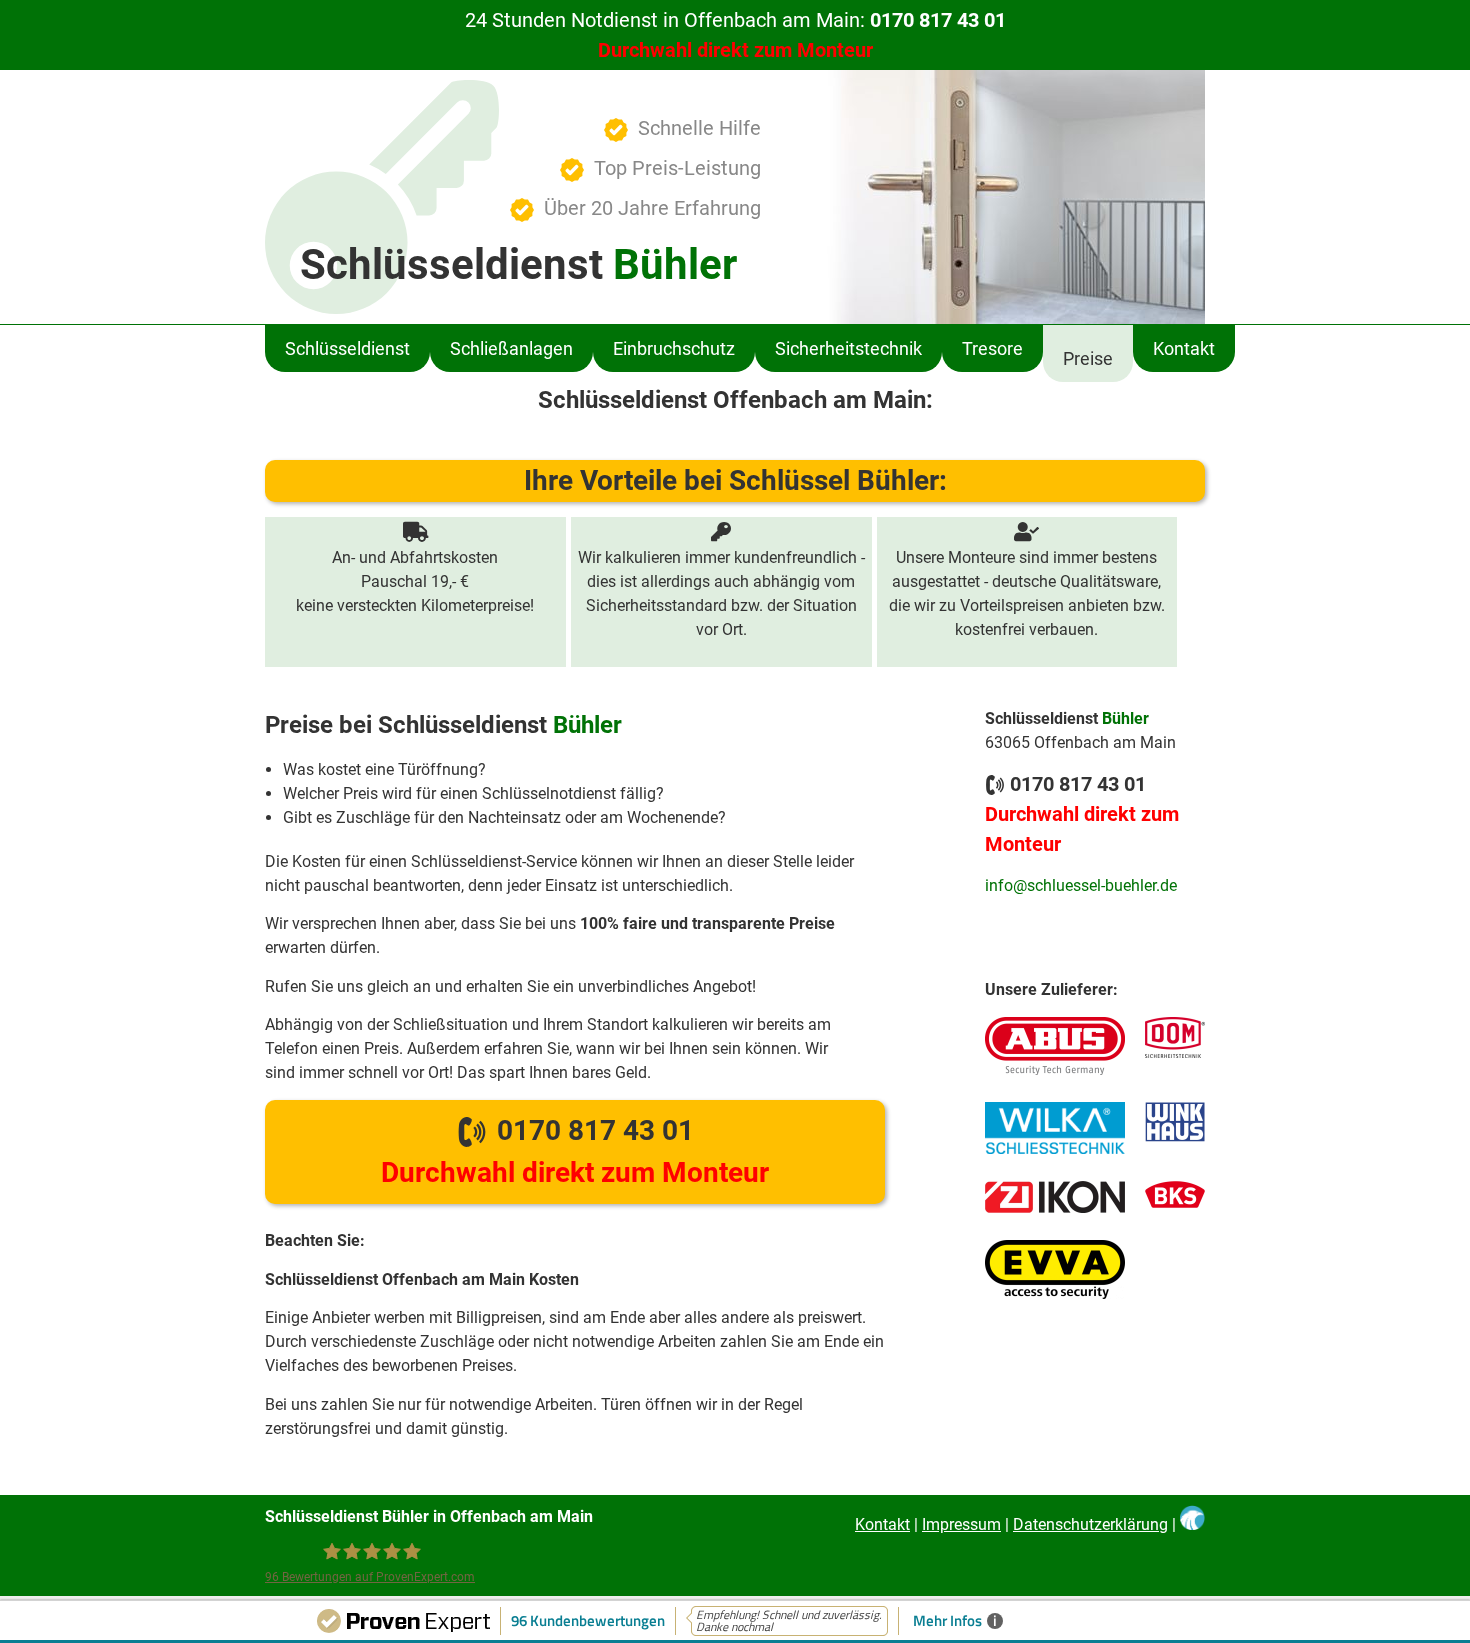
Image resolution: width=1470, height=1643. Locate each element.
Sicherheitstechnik (848, 348)
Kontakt (1184, 348)
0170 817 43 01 (575, 1151)
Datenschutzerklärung (1090, 1524)
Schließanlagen (511, 348)
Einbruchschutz (674, 348)
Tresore (992, 348)
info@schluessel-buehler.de (1081, 885)
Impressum (961, 1524)
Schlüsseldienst (347, 348)
